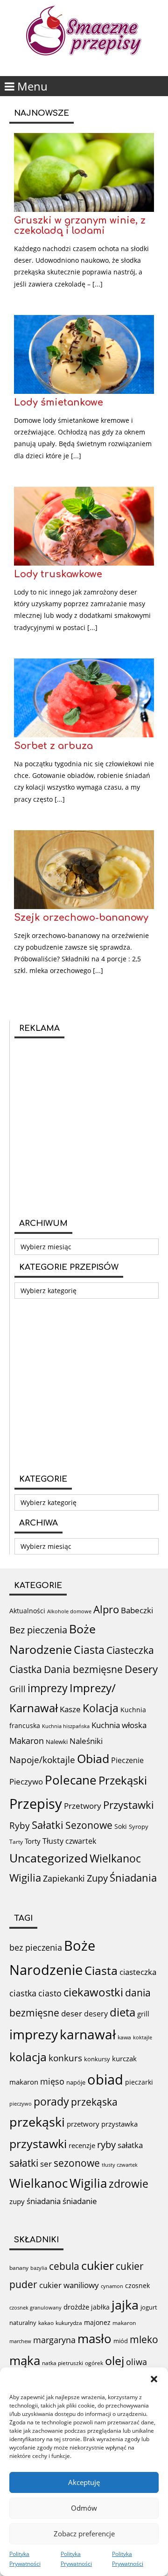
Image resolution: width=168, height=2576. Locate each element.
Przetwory (83, 1806)
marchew (20, 2341)
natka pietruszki (63, 2363)
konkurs (65, 2058)
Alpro (106, 1609)
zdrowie (129, 2184)
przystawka (119, 2124)
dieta (122, 2012)
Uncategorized (49, 1858)
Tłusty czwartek (69, 1841)
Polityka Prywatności (25, 2559)
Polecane (71, 1780)
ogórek (94, 2363)
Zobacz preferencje (84, 2534)
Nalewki (57, 1742)
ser (46, 2164)
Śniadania (133, 1878)
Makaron (27, 1740)
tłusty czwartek (120, 2165)
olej (115, 2361)
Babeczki (137, 1610)
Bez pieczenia (38, 1630)
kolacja (28, 2057)
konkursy (97, 2059)
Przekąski (123, 1780)
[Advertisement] (84, 1127)
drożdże (76, 2307)
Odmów (84, 2508)
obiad (105, 2079)
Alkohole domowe (69, 1611)
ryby (106, 2145)
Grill (17, 1689)
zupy (17, 2201)
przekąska (94, 2102)
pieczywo (21, 2103)
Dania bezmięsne (83, 1669)
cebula (64, 2266)
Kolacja (101, 1708)
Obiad (93, 1758)
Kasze (70, 1709)
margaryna (54, 2340)
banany (19, 2268)
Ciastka (26, 1669)
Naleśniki (86, 1741)
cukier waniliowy (69, 2285)
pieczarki (139, 2082)
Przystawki (129, 1805)
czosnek (137, 2285)
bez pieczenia (36, 1947)
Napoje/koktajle (42, 1760)
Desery (141, 1669)
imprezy (48, 1688)
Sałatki (48, 1825)
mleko (144, 2339)
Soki (121, 1826)
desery (96, 2014)
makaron (24, 2082)
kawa (124, 2037)
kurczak (124, 2058)
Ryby (20, 1826)
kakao (46, 2323)
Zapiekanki (64, 1878)
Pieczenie (127, 1760)
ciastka (23, 1993)
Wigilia (25, 1878)
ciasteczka (138, 1972)
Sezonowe (89, 1825)
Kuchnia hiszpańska (66, 1726)
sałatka (130, 2145)
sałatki (24, 2163)
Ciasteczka (130, 1650)
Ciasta (89, 1650)
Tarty (16, 1842)
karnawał (88, 2034)
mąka (25, 2360)
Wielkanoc (115, 1858)
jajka (125, 2305)
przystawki (38, 2144)
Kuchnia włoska (119, 1725)
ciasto (50, 1993)
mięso (52, 2081)
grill (143, 2014)
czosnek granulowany (35, 2307)
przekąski (37, 2122)
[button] (154, 2379)
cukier (98, 2265)
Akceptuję (84, 2482)
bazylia (39, 2268)
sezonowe (77, 2163)
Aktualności (27, 1611)
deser (72, 2013)
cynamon (112, 2286)
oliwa (136, 2362)
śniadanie (80, 2201)
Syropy (139, 1827)
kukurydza (69, 2323)
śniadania (44, 2201)
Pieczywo (26, 1781)
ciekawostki (93, 1992)
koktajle (143, 2037)
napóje (76, 2082)
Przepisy (36, 1804)
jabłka (100, 2307)
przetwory (83, 2124)
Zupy (97, 1878)
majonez (97, 2322)
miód (121, 2341)
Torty (33, 1841)
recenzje (82, 2145)
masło (94, 2339)
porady (51, 2101)
